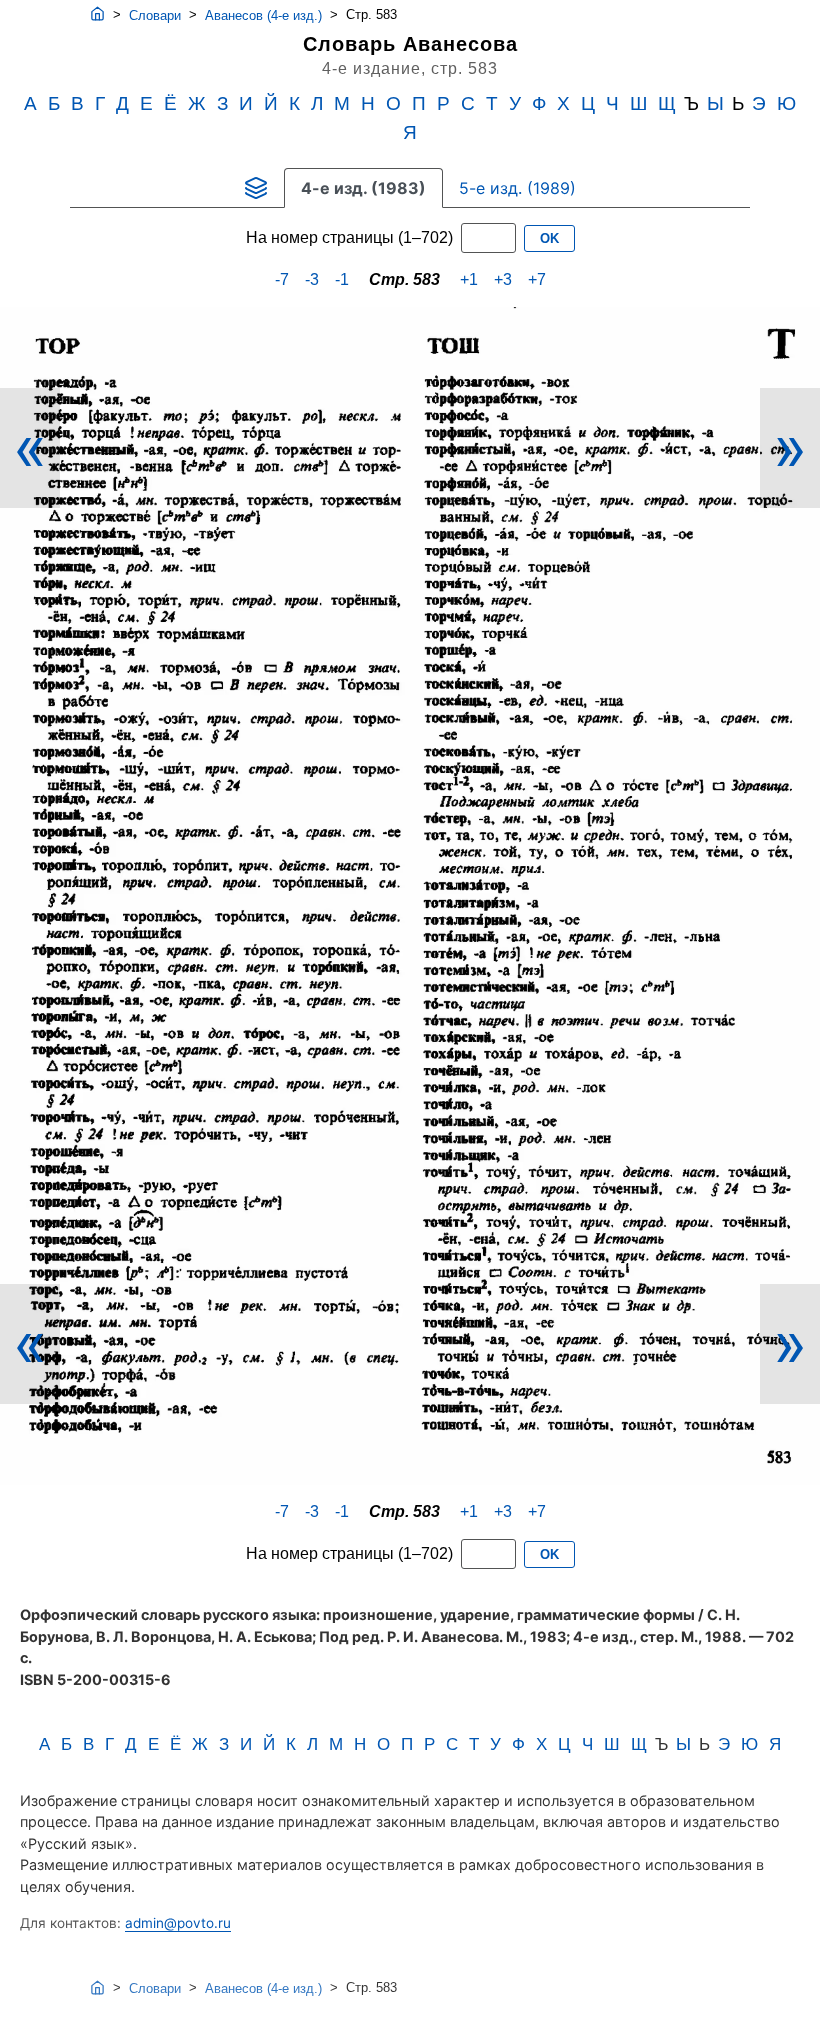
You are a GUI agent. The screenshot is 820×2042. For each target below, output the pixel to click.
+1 (469, 279)
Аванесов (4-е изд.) (263, 15)
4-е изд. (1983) (363, 188)
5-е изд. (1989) (517, 188)
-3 (312, 279)
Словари (155, 15)
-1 (342, 279)
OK (549, 238)
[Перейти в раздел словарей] (256, 188)
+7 (537, 279)
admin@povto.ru (178, 1923)
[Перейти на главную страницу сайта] (97, 15)
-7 (282, 279)
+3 (503, 279)
